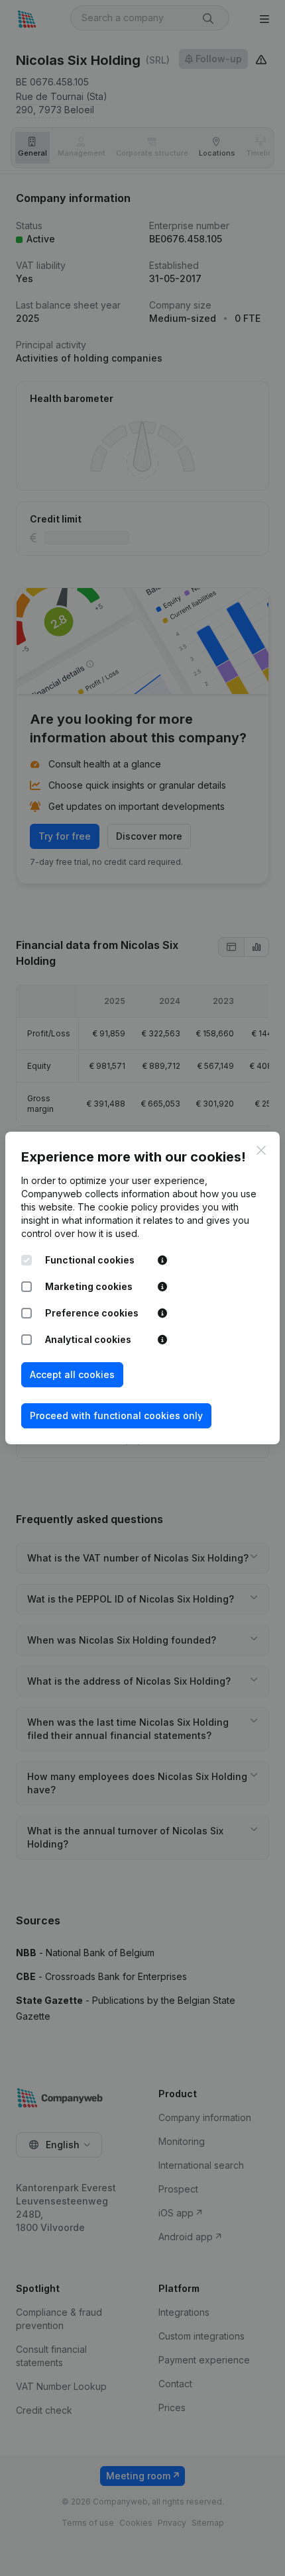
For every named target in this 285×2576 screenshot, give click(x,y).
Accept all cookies (72, 1374)
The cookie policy (118, 1207)
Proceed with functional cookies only (116, 1415)
